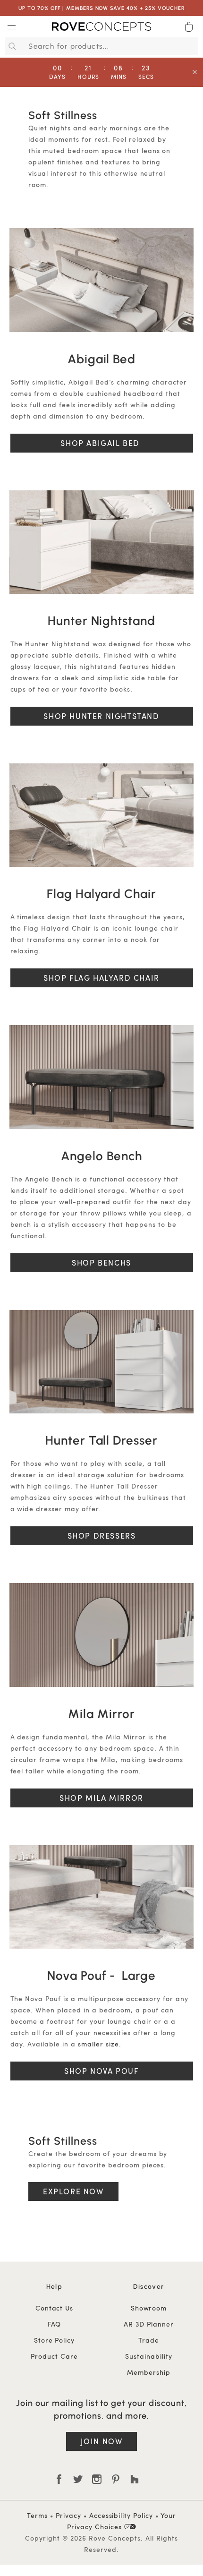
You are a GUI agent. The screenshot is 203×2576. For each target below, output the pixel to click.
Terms (37, 2515)
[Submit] (11, 46)
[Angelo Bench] (101, 1077)
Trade (149, 2340)
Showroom (149, 2308)
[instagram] (97, 2479)
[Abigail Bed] (101, 280)
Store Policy (55, 2340)
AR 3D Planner (149, 2324)
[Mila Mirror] (101, 1635)
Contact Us (55, 2308)
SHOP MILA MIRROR (101, 1798)
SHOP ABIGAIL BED (101, 443)
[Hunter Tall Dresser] (101, 1362)
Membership (149, 2372)
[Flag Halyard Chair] (101, 815)
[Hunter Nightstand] (101, 542)
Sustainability (149, 2356)
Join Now (102, 2441)
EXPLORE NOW (73, 2191)
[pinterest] (116, 2479)
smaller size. (100, 2044)
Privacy (68, 2515)
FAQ (55, 2324)
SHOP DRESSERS (102, 1536)
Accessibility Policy (121, 2515)
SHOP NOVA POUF (101, 2071)
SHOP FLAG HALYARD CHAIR (101, 978)
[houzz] (135, 2479)
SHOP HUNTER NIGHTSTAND (101, 716)
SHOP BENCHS (101, 1262)
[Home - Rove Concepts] (101, 28)
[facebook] (59, 2479)
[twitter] (78, 2479)
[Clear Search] (193, 46)
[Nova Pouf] (101, 1897)
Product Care (54, 2356)
